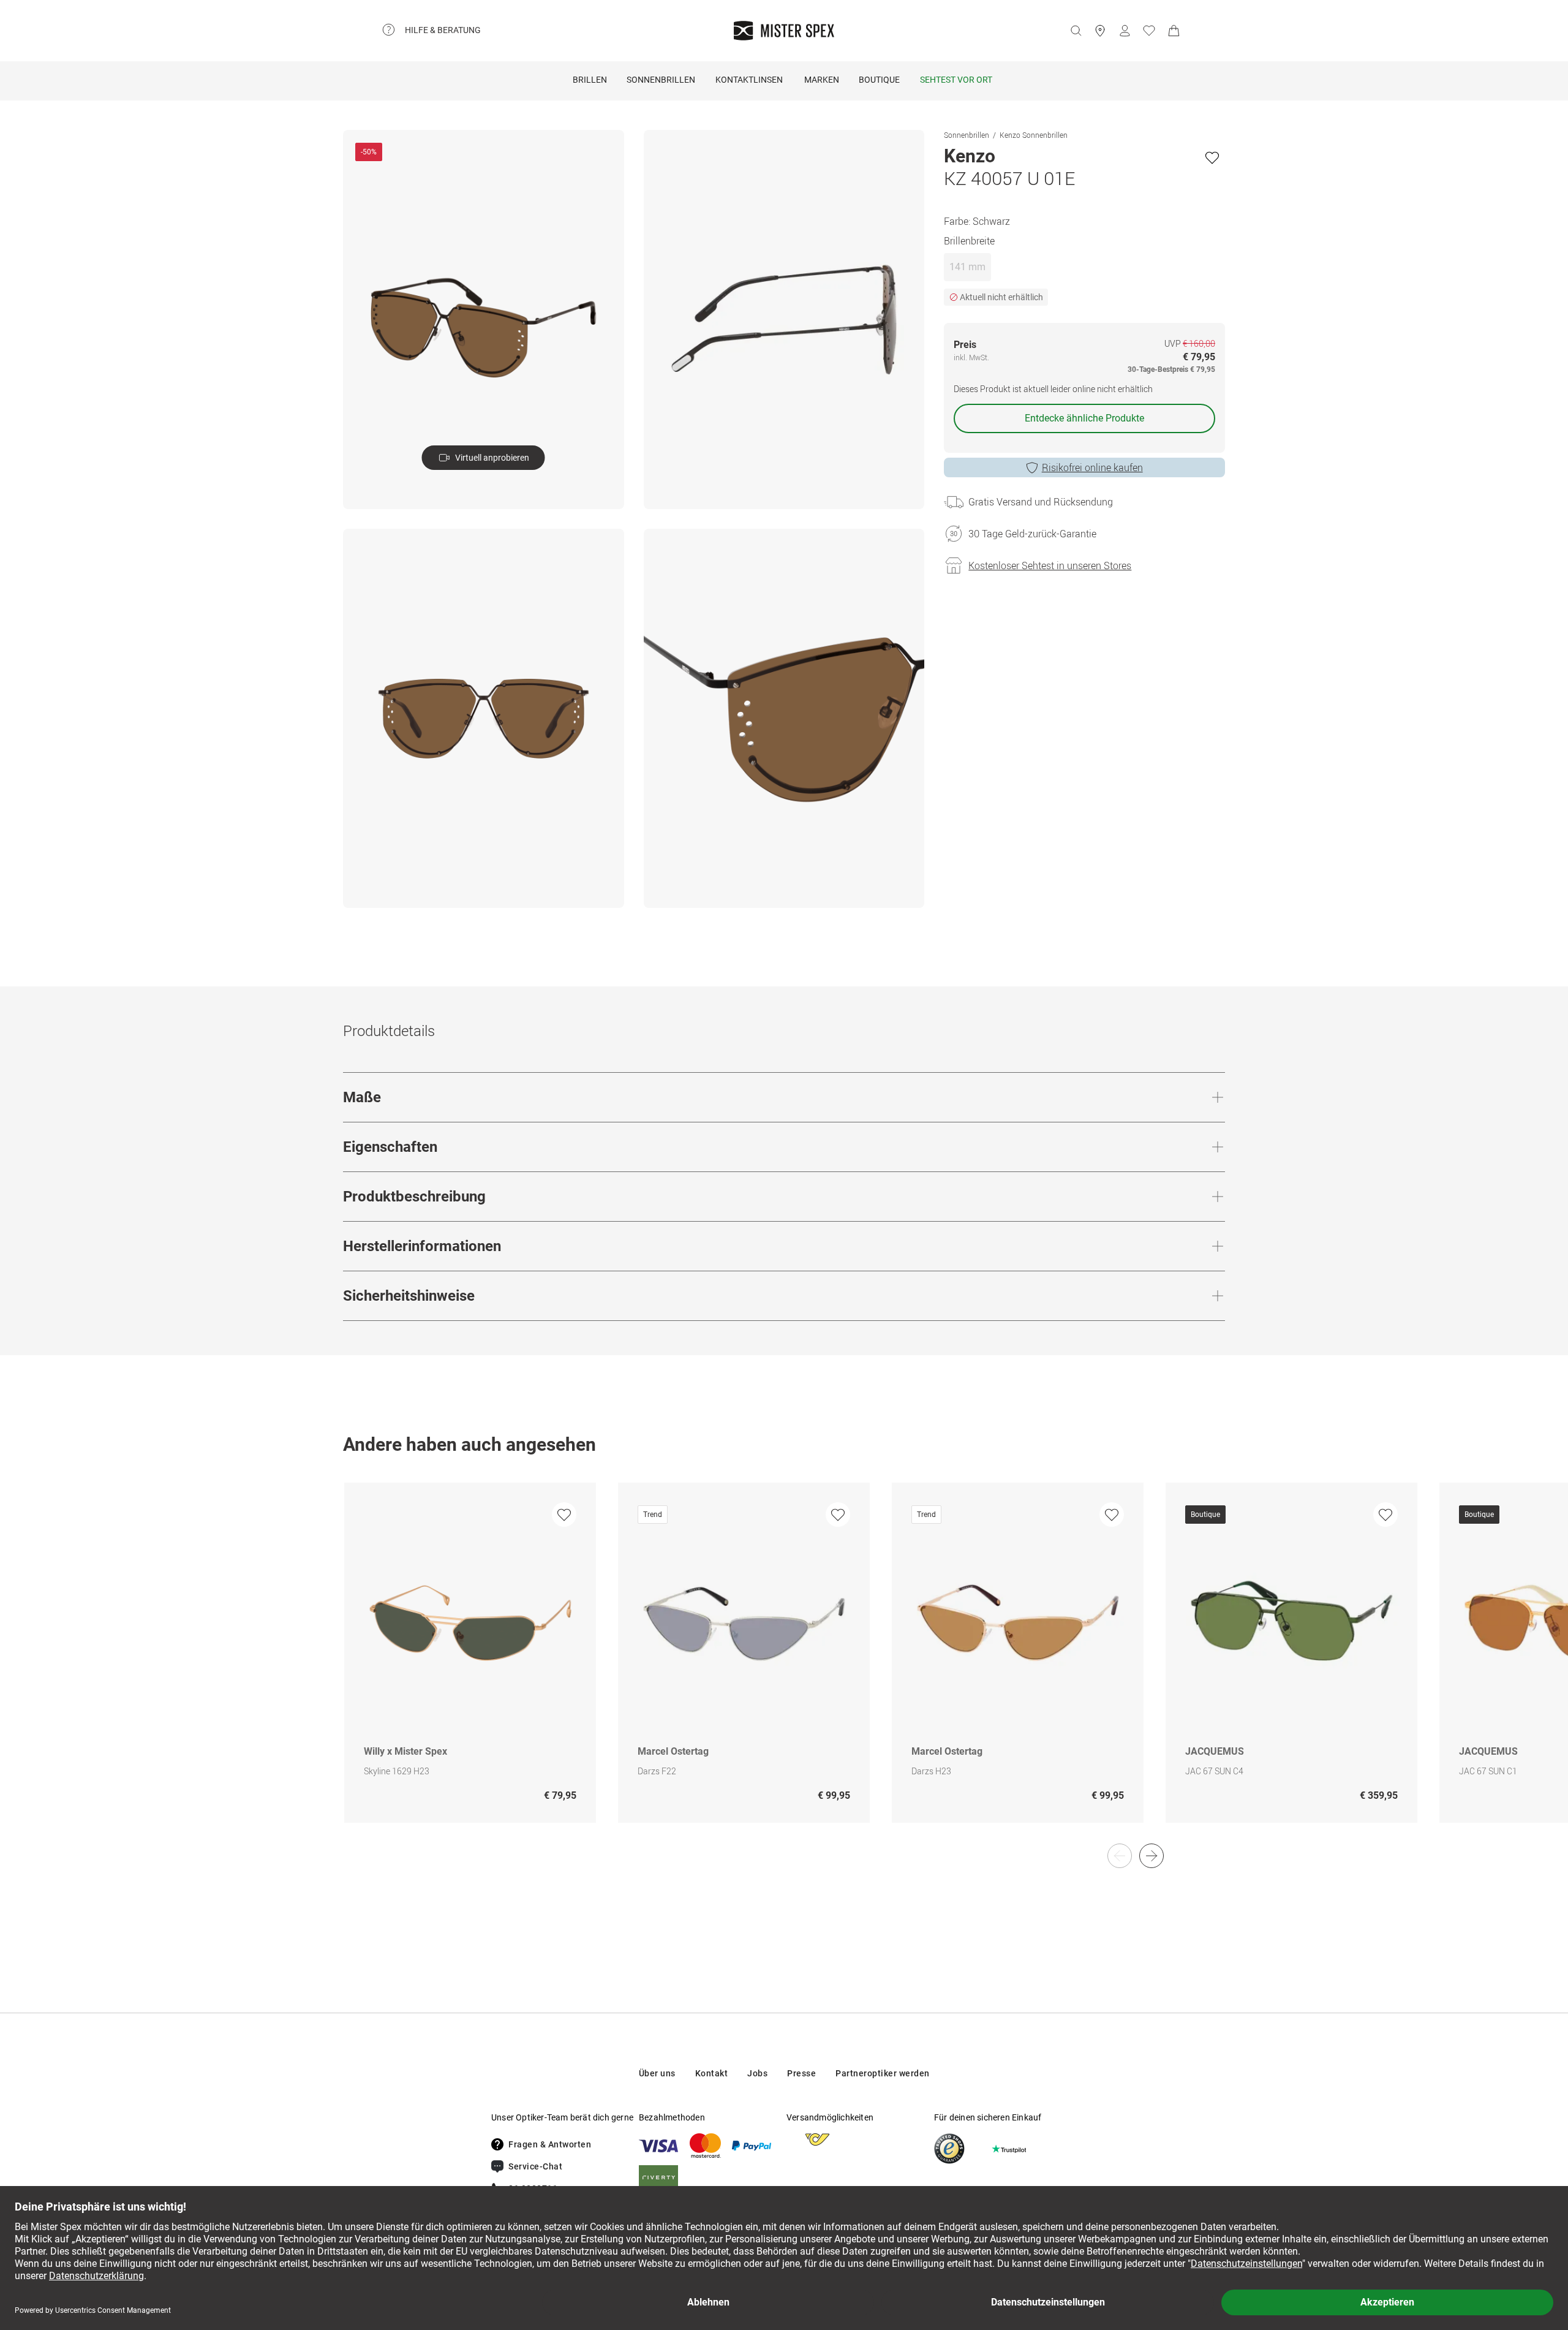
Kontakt (712, 2073)
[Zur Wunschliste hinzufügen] (1212, 157)
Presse (801, 2073)
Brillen (590, 80)
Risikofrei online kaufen (1092, 467)
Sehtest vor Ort (956, 80)
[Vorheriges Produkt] (1120, 1856)
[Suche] (1076, 31)
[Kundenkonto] (1125, 31)
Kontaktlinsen (749, 80)
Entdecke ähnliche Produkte (1084, 418)
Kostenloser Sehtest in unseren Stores (1050, 565)
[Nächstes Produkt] (1151, 1856)
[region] (784, 1666)
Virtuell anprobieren (492, 458)
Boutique (879, 80)
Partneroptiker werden (883, 2073)
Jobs (757, 2073)
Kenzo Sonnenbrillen (1034, 135)
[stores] (1100, 31)
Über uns (657, 2073)
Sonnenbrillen (661, 80)
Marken (822, 80)
